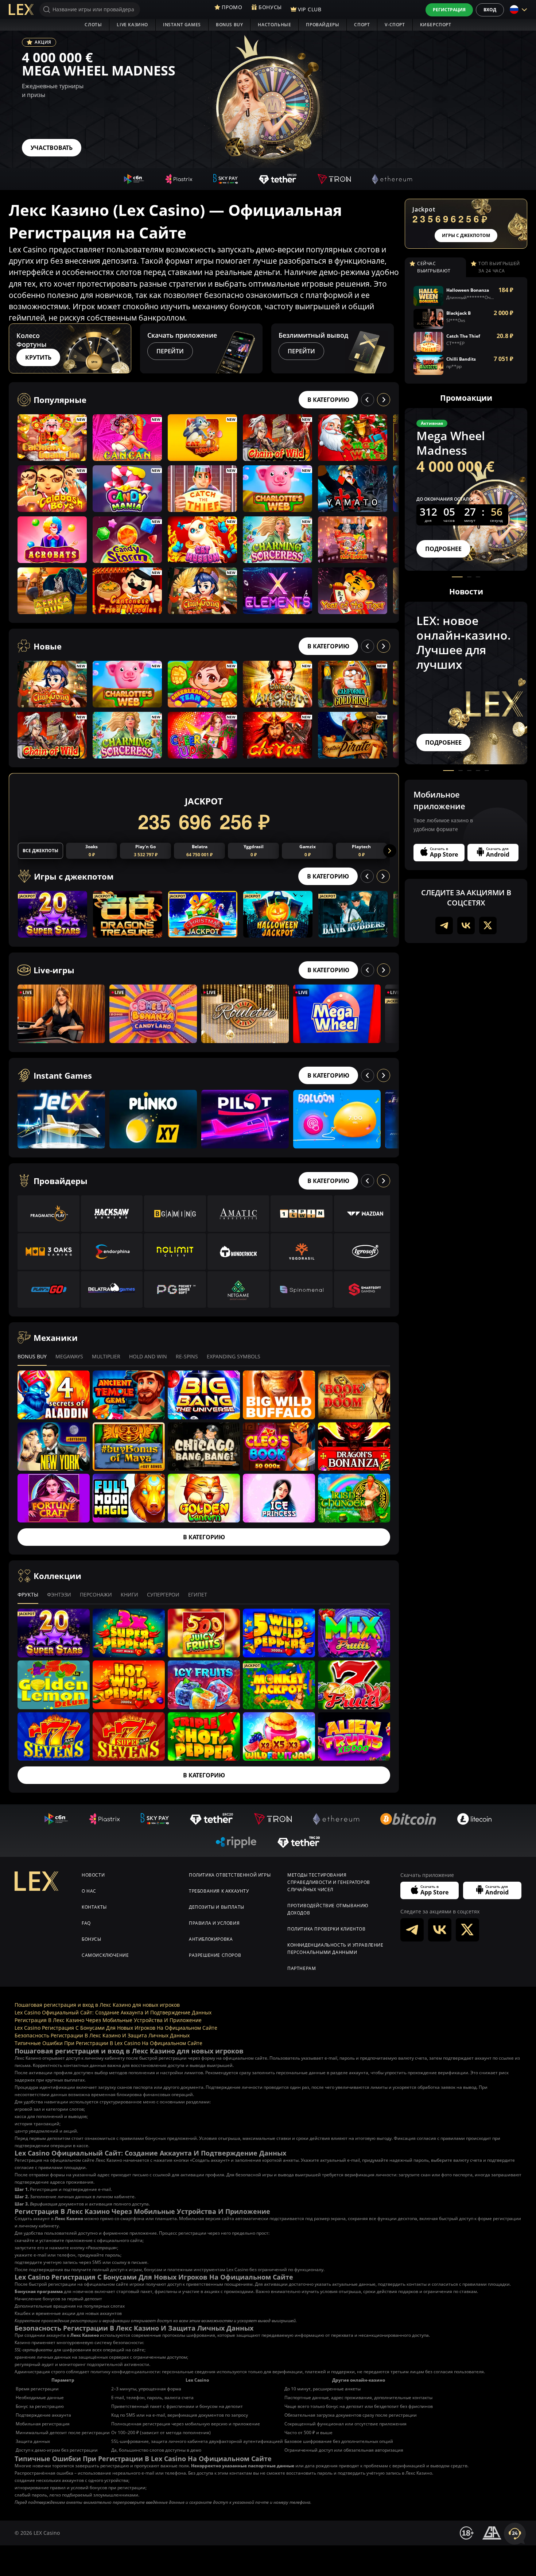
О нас (89, 1891)
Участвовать (52, 148)
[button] (392, 348)
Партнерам (302, 1968)
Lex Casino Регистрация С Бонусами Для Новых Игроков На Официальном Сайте (116, 2028)
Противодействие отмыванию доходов (328, 1909)
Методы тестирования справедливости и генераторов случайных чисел (329, 1882)
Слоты (93, 25)
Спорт (362, 25)
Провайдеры (323, 25)
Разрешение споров (215, 1955)
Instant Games (182, 25)
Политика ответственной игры (230, 1875)
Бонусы (92, 1939)
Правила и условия (214, 1923)
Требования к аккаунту (219, 1891)
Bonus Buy (229, 25)
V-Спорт (395, 25)
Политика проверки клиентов (327, 1929)
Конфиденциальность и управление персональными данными (335, 1949)
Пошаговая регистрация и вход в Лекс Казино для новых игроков (97, 2005)
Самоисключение (105, 1955)
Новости (93, 1875)
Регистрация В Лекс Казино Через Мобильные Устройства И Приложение (108, 2020)
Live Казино (132, 25)
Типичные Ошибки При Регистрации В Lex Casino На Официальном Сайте (108, 2043)
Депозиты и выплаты (217, 1907)
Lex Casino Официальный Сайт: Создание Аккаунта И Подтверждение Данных (113, 2012)
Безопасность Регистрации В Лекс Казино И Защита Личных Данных (102, 2035)
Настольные (274, 25)
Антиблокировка (211, 1939)
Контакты (94, 1907)
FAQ (86, 1923)
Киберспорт (436, 25)
